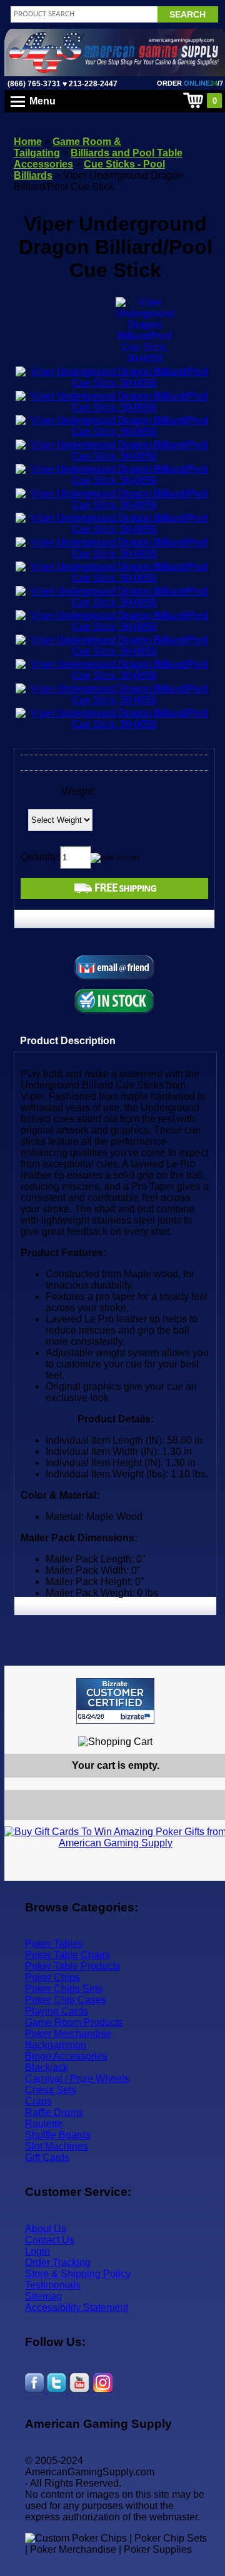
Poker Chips (52, 1977)
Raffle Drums (54, 2112)
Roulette (44, 2124)
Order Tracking (58, 2262)
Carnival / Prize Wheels (77, 2079)
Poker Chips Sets (64, 1989)
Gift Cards (47, 2157)
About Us (46, 2229)
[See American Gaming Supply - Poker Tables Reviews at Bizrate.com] (115, 1701)
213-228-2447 (92, 84)
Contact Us (50, 2240)
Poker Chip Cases (66, 2000)
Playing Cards (57, 2011)
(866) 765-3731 (34, 84)
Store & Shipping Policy (78, 2274)
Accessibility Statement (77, 2307)
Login (37, 2251)
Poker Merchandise (68, 2034)
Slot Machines (57, 2146)
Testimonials (53, 2285)
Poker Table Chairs (67, 1955)
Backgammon (56, 2045)
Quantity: (40, 857)
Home (28, 142)
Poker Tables (54, 1944)
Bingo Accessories (66, 2056)
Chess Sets (51, 2090)
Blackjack (47, 2067)
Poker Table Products (72, 1966)
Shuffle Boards (58, 2135)
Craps (38, 2101)
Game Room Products (74, 2022)
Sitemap (43, 2296)
